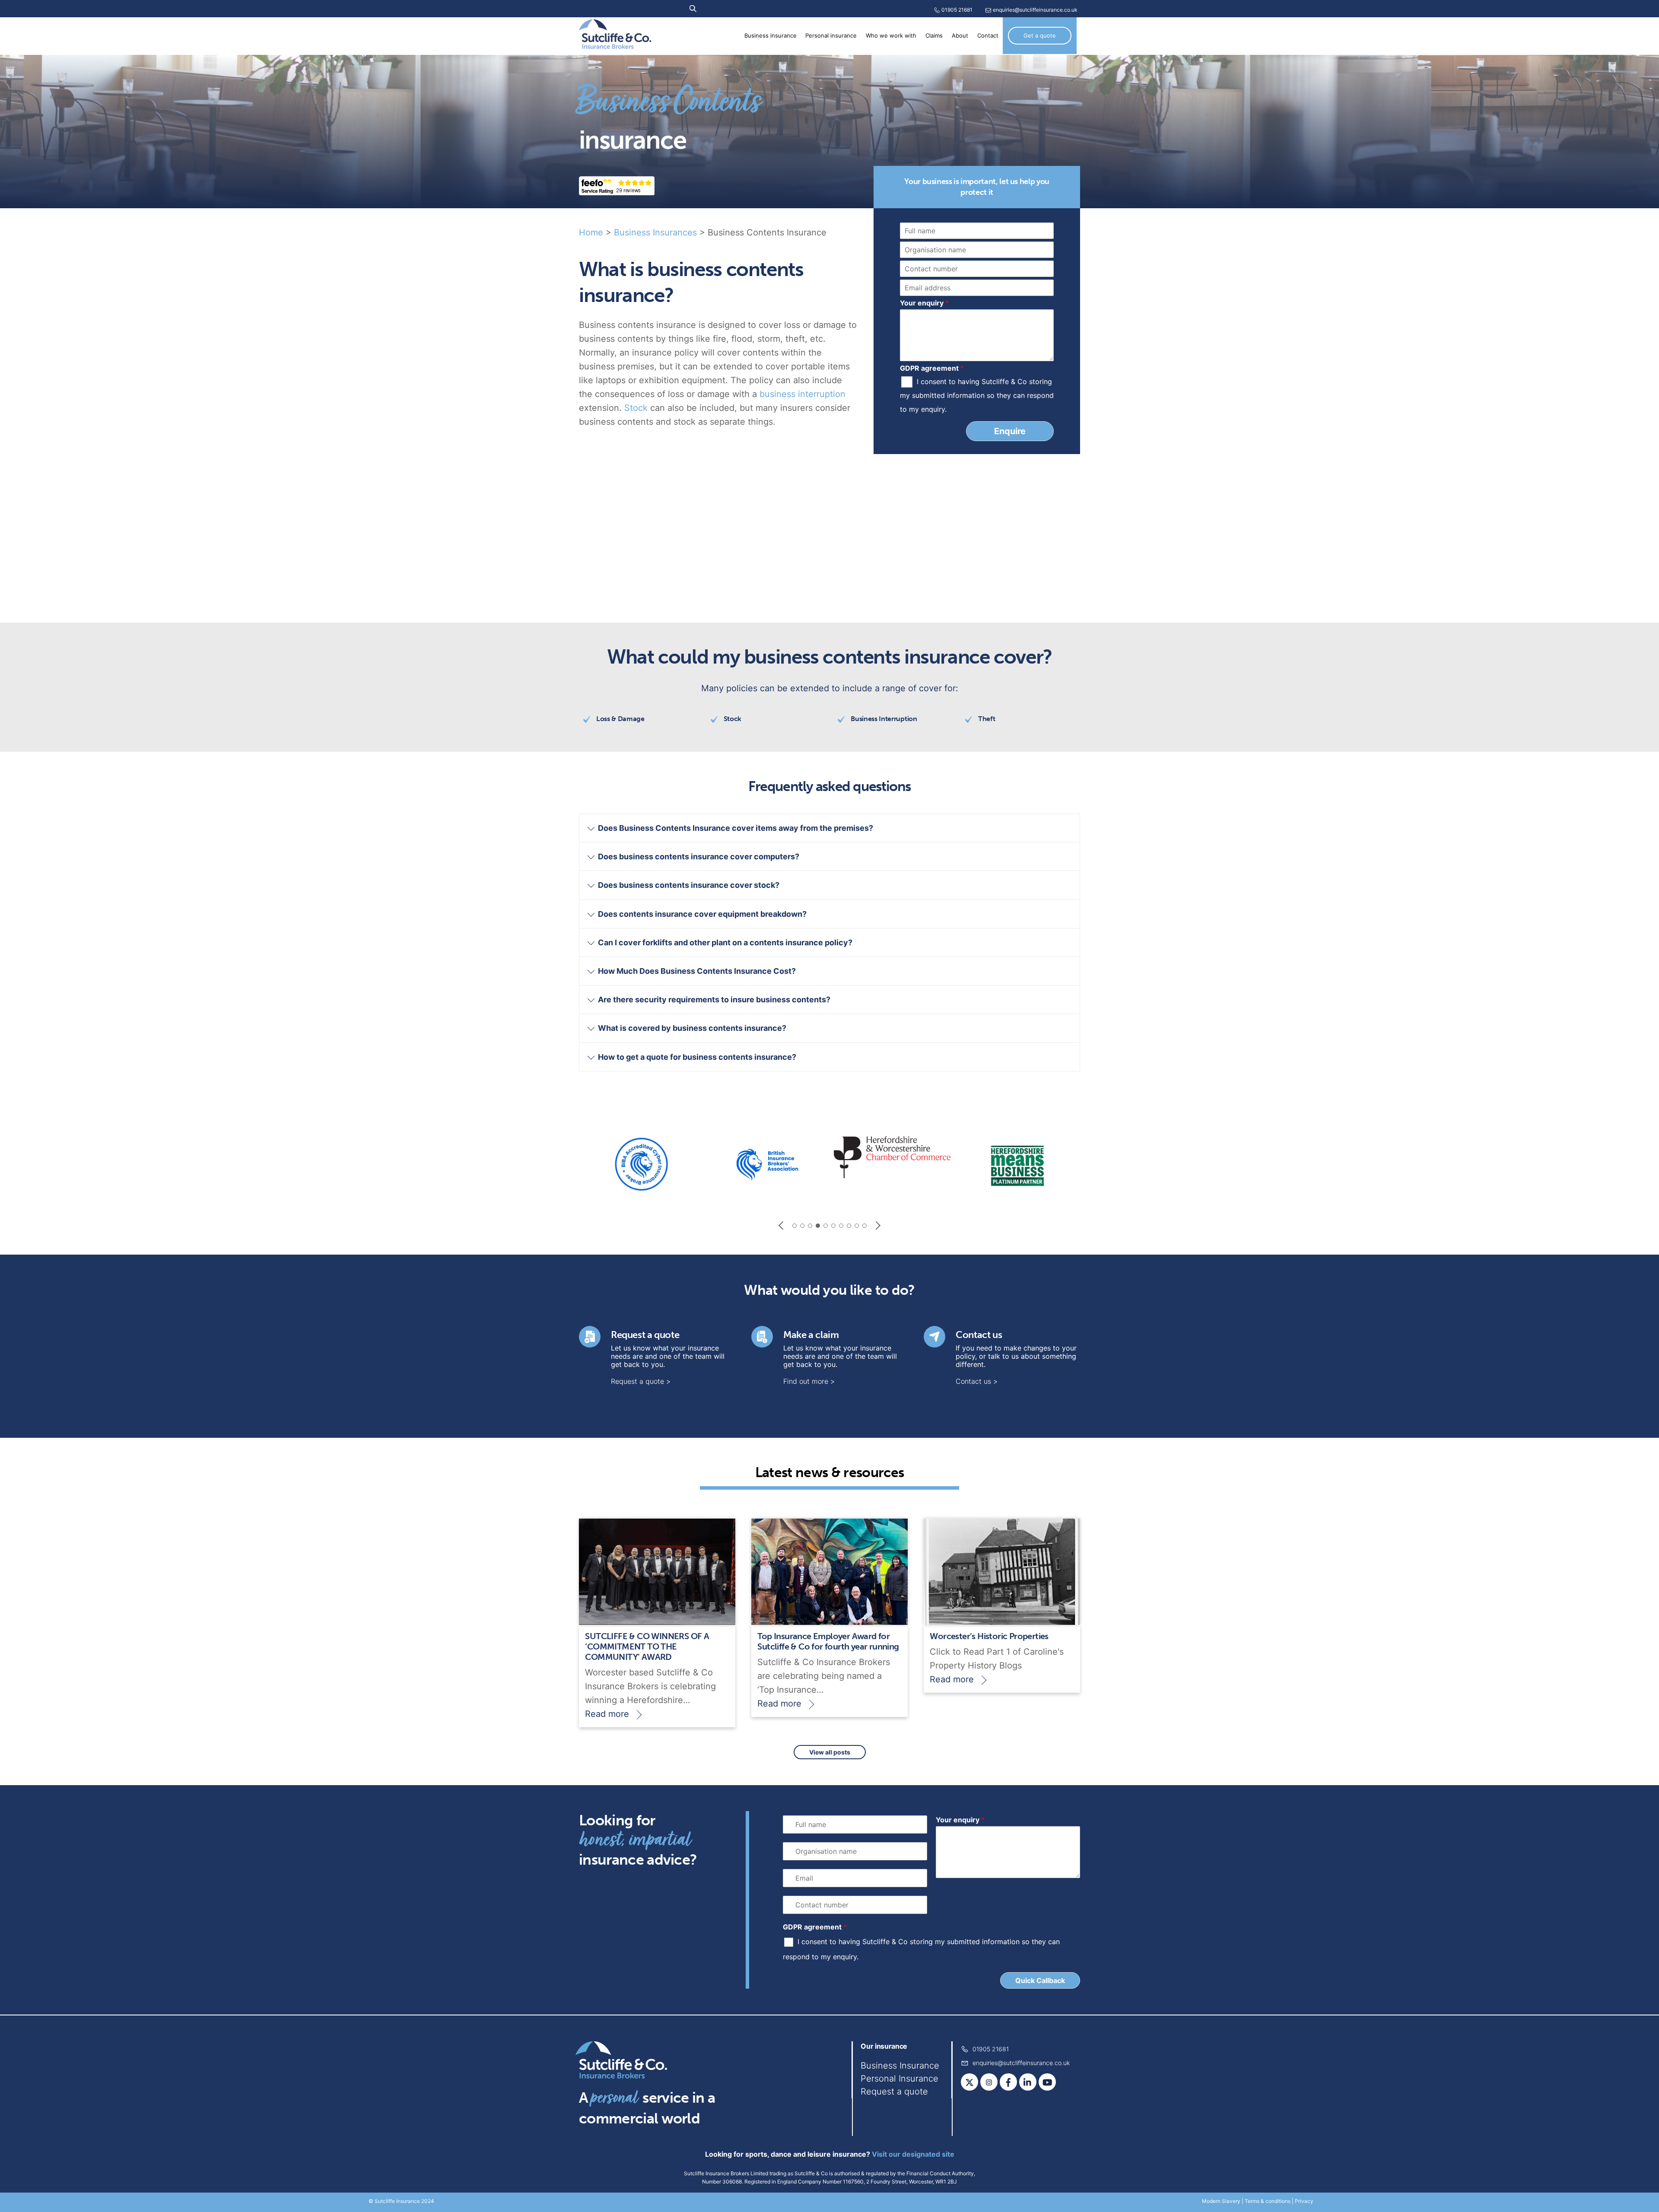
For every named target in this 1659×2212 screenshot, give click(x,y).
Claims (934, 36)
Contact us (979, 1335)
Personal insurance (831, 36)
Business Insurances (655, 232)
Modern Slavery (1221, 2201)
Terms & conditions (1268, 2201)
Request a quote (645, 1335)
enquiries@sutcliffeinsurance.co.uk (1035, 10)
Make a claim (811, 1335)
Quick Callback (1040, 1980)
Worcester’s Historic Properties (989, 1636)
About (960, 36)
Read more (607, 1714)
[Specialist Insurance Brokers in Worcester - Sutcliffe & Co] (615, 43)
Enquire (1010, 431)
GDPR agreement (932, 368)
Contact (988, 36)
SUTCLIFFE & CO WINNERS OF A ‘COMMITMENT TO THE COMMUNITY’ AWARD (647, 1646)
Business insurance (771, 36)
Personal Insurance (899, 2079)
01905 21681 (957, 10)
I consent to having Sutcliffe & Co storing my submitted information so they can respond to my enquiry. (977, 395)
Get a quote (1040, 35)
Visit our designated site (913, 2154)
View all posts (830, 1752)
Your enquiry (924, 303)
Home (591, 232)
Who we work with (891, 36)
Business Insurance (900, 2066)
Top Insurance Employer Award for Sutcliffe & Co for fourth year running (828, 1641)
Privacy (1304, 2201)
